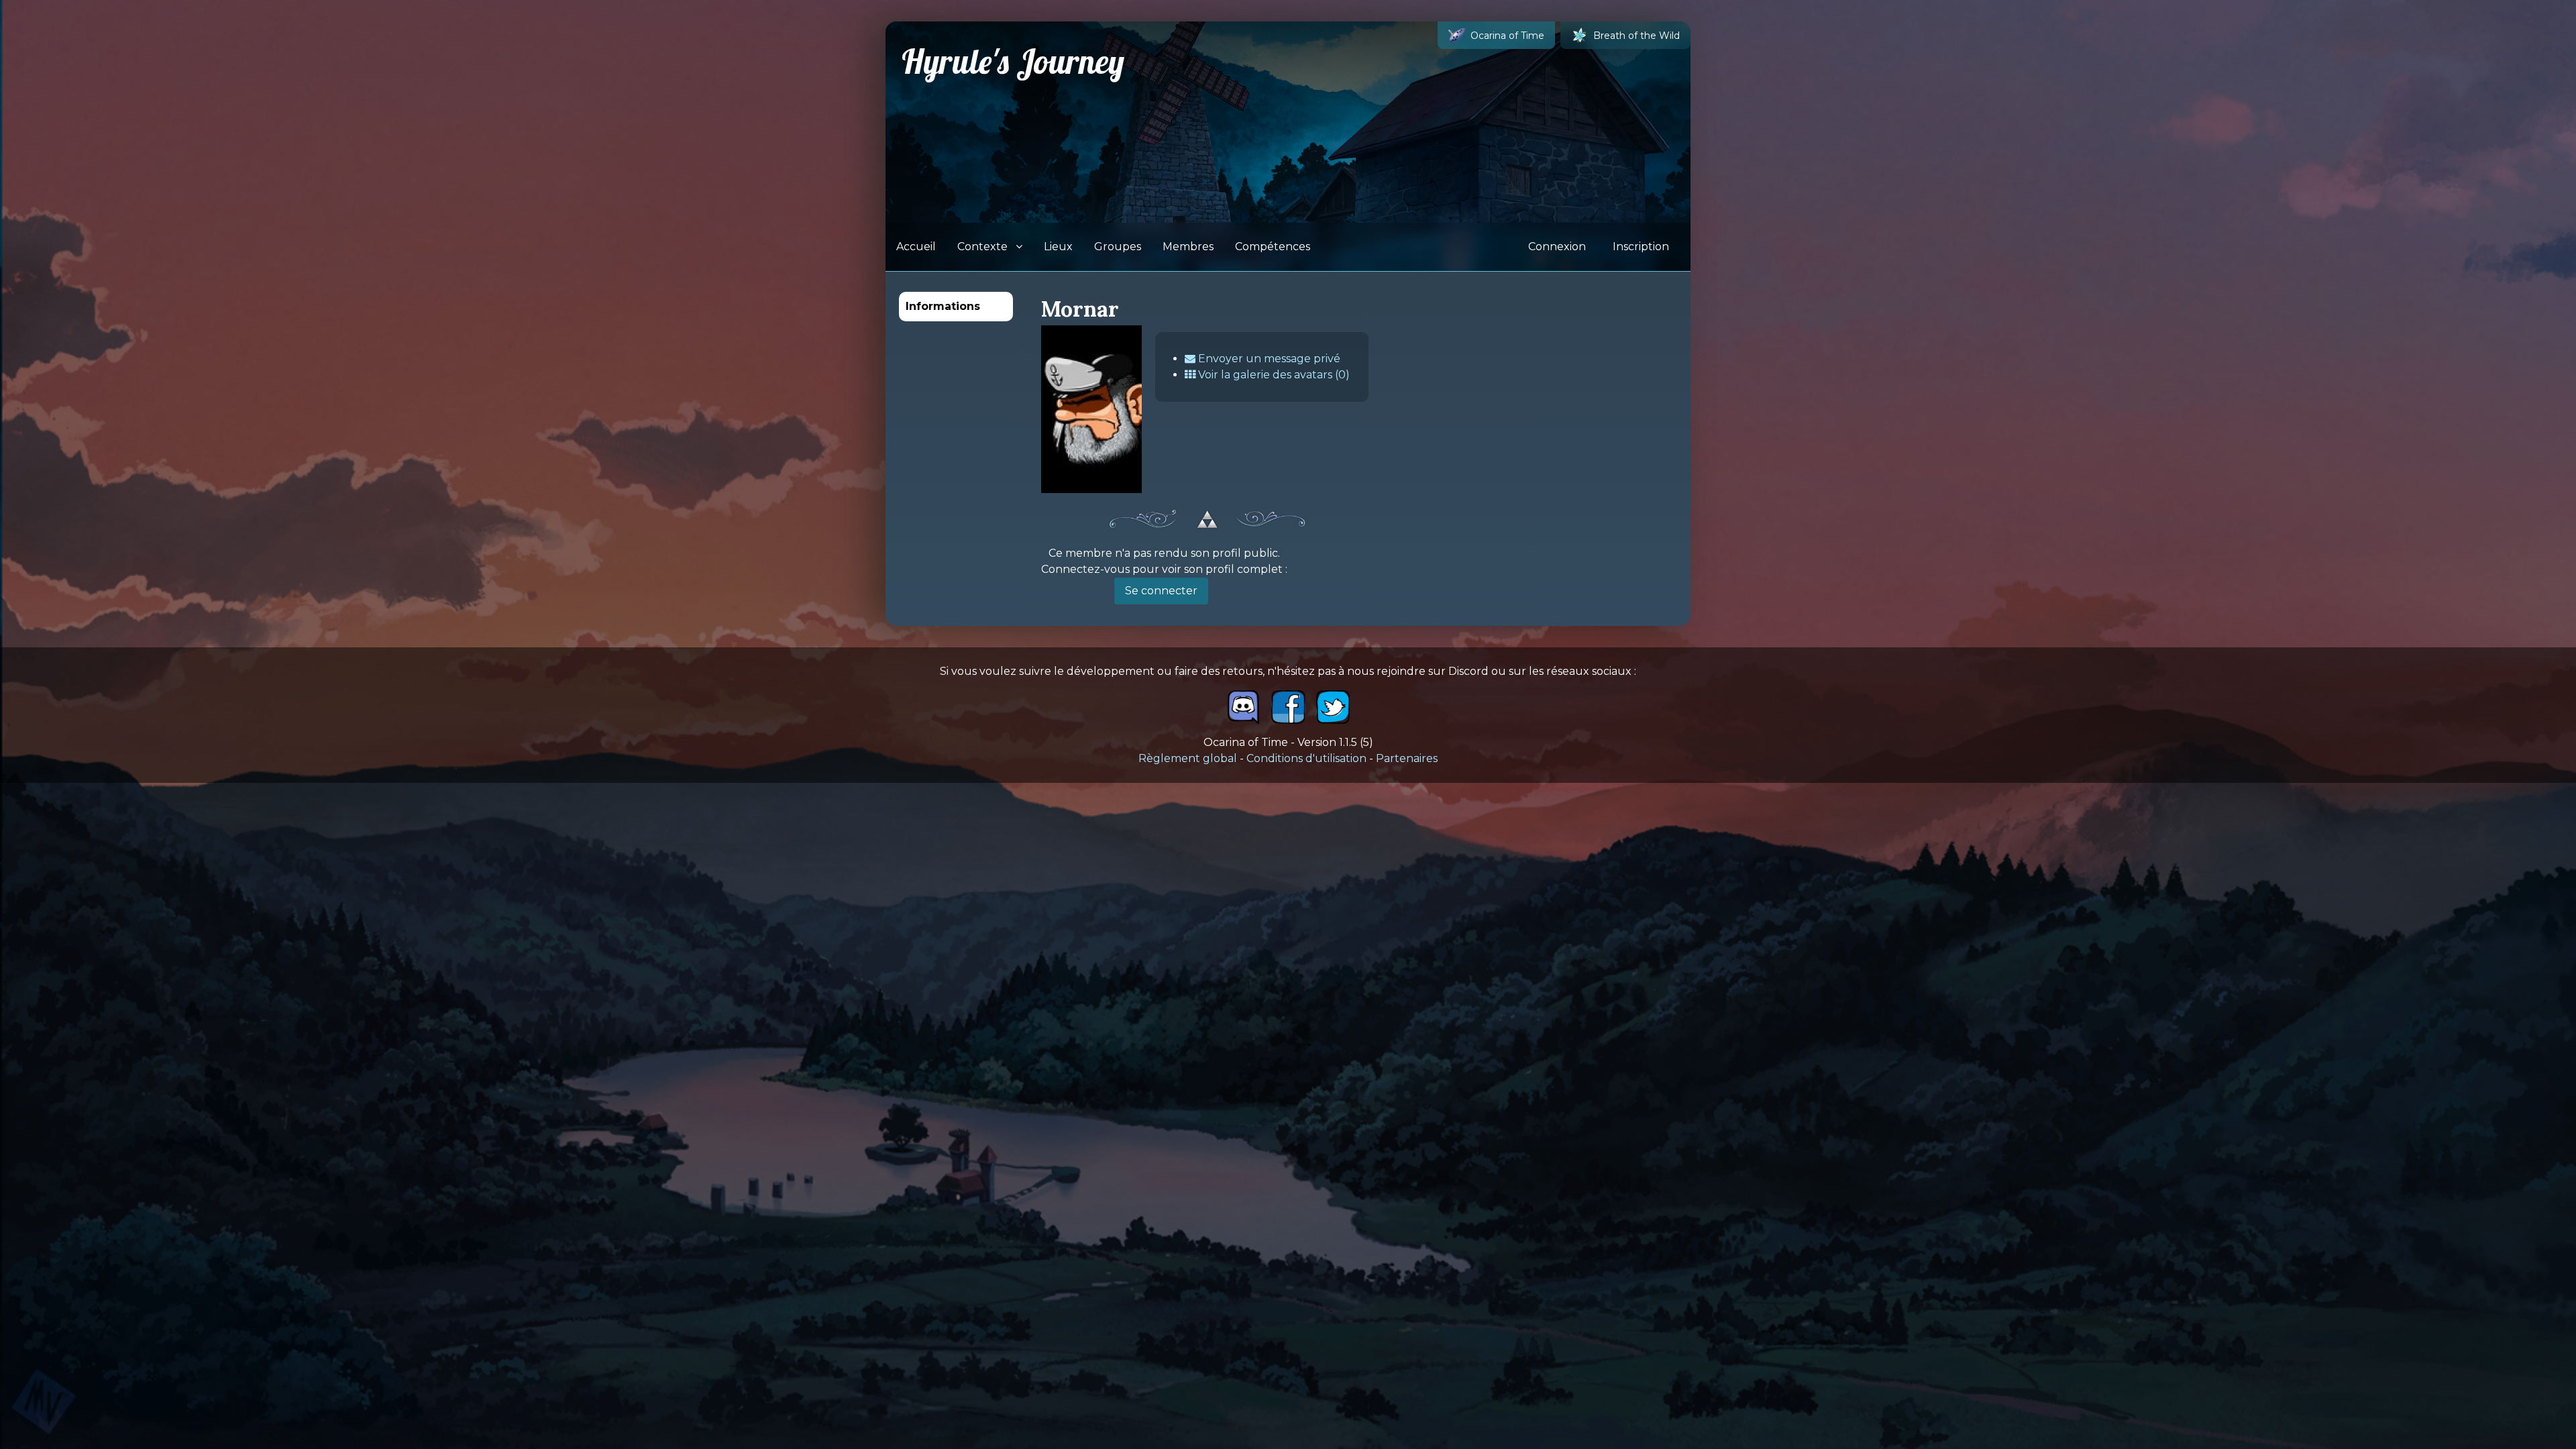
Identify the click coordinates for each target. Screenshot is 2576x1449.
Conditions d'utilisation (1306, 758)
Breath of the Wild (1636, 36)
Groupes (1118, 247)
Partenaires (1407, 758)
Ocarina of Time (1507, 36)
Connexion (1557, 247)
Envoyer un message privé (1268, 359)
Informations (943, 306)
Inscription (1641, 247)
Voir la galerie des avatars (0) (1273, 375)
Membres (1188, 247)
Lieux (1058, 247)
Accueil (916, 247)
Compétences (1273, 247)
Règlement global (1188, 758)
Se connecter (1161, 591)
